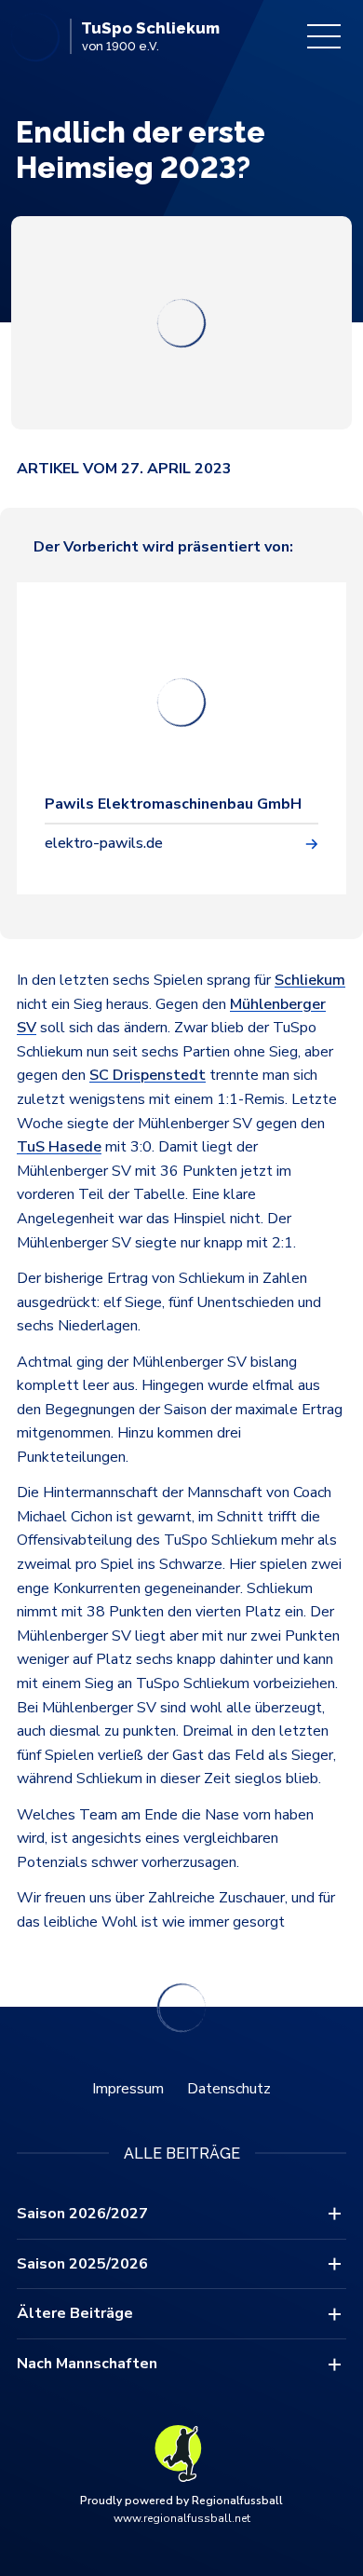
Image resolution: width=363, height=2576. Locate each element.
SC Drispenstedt (148, 1075)
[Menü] (324, 36)
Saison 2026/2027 (82, 2214)
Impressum (128, 2089)
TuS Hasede (59, 1147)
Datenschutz (229, 2089)
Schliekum (310, 980)
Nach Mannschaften (87, 2364)
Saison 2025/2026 (82, 2264)
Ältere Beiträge (75, 2313)
